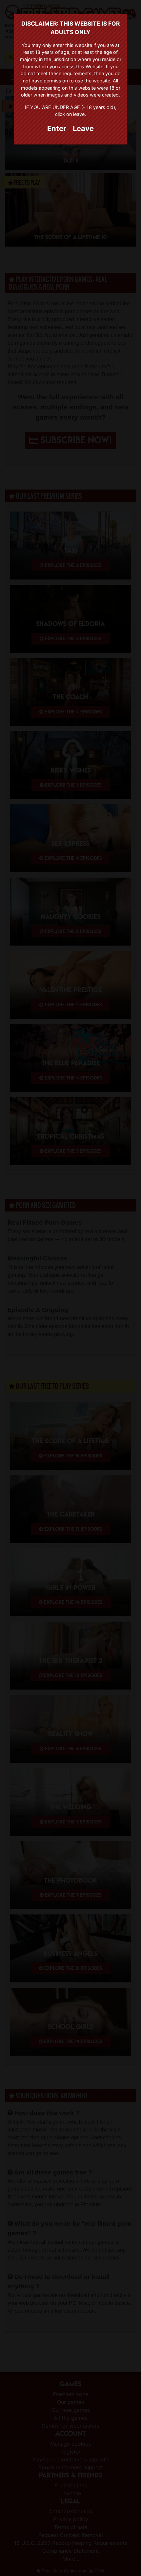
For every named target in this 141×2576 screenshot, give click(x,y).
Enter (57, 128)
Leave (83, 128)
